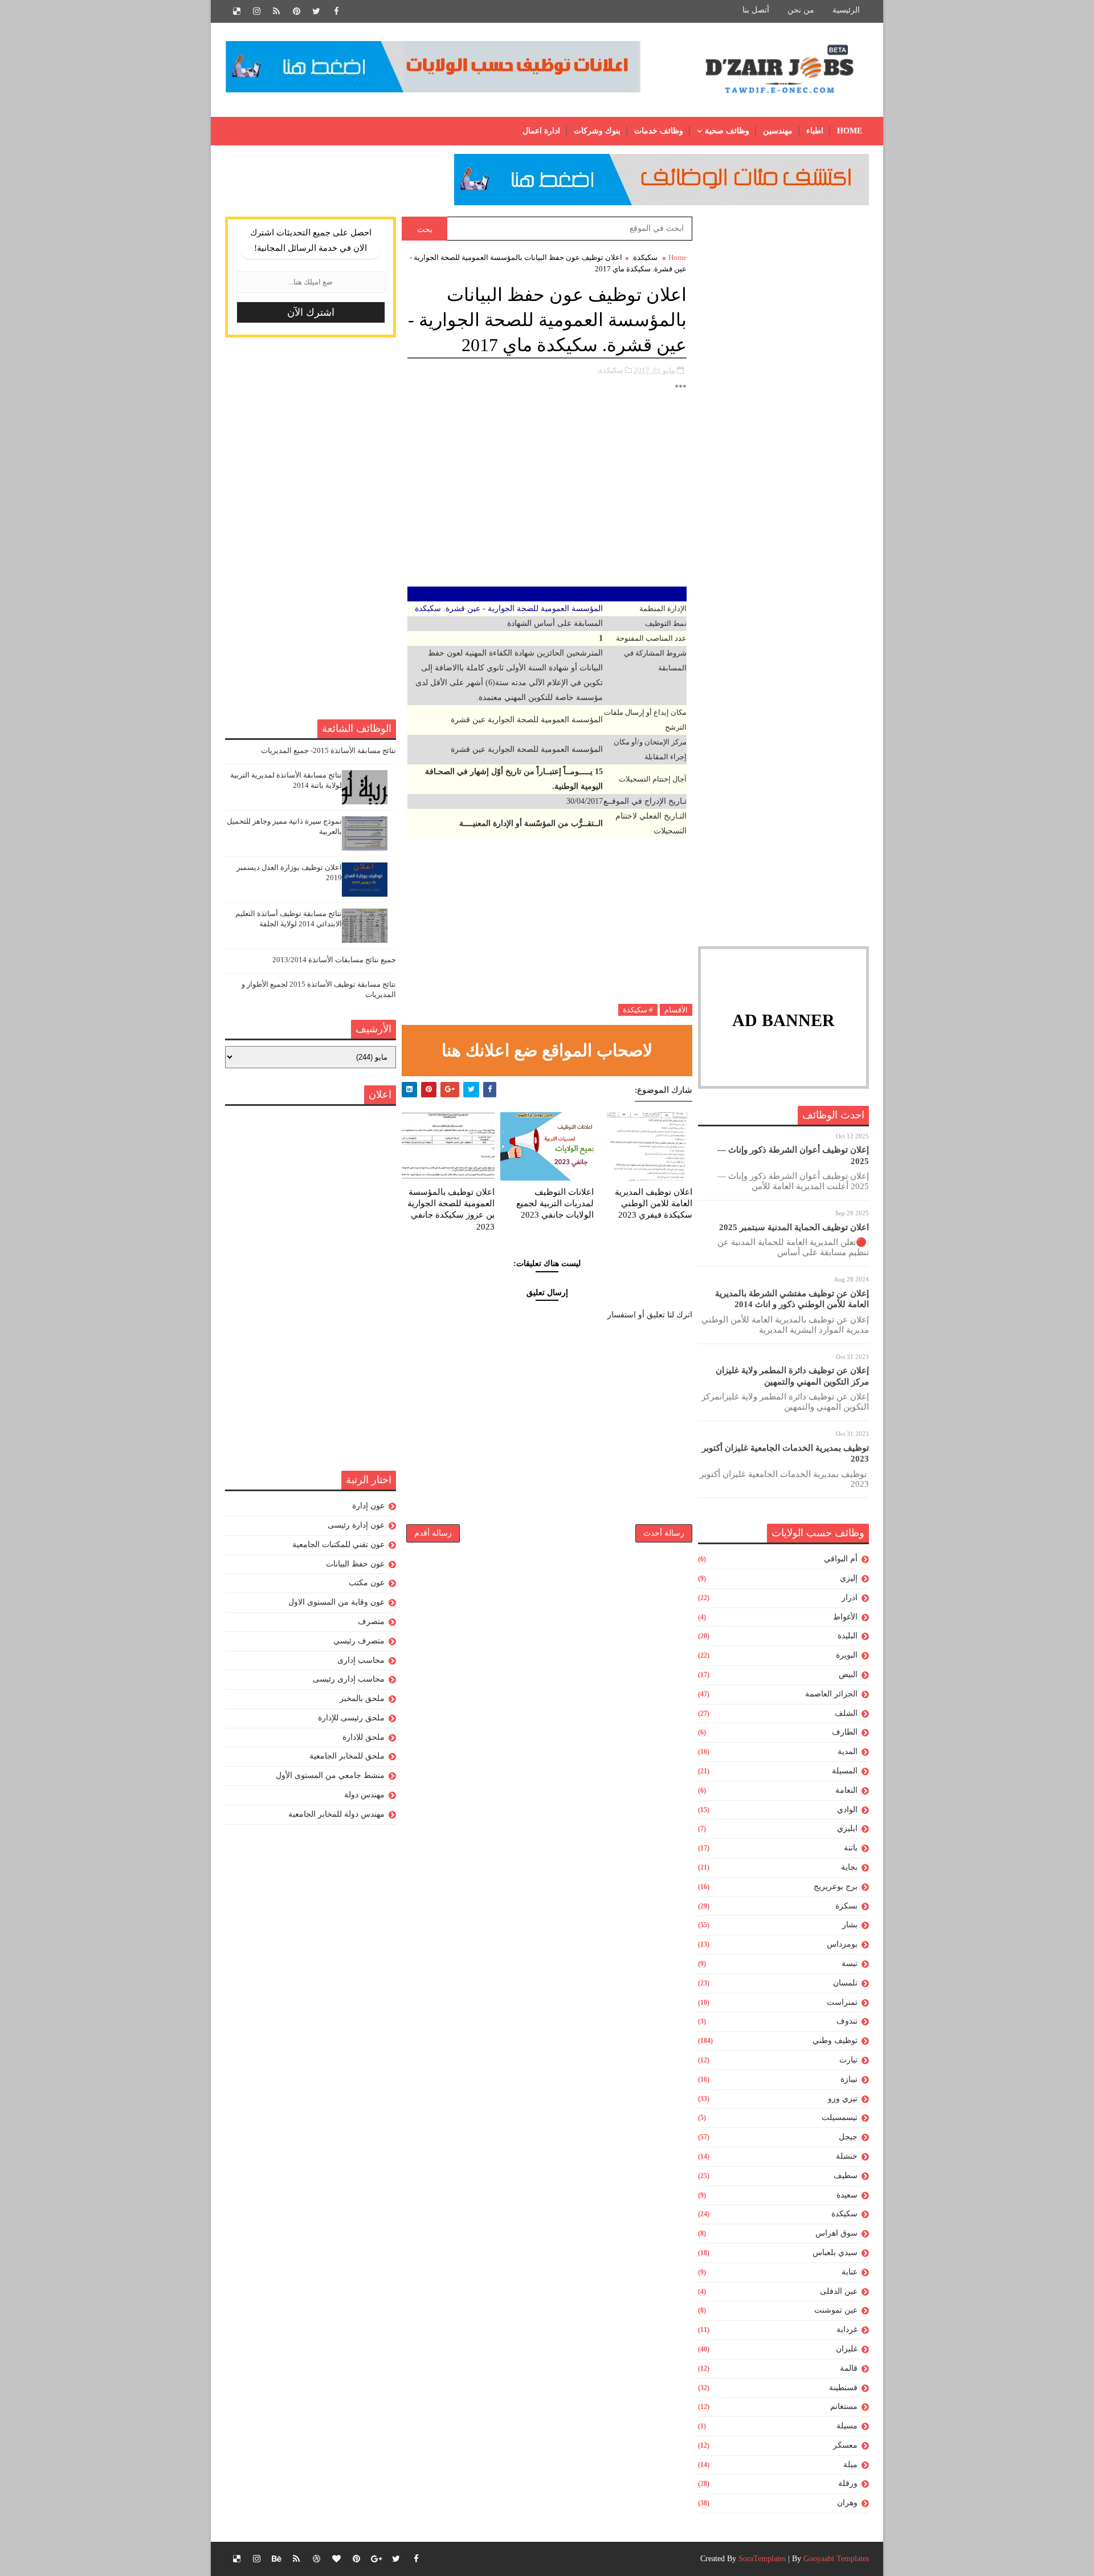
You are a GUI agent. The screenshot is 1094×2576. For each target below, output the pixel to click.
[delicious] (236, 11)
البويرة (847, 1655)
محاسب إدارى (361, 1660)
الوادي (847, 1810)
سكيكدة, (610, 370)
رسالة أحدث (664, 1533)
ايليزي (847, 1828)
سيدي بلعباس (835, 2253)
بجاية (849, 1867)
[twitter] (316, 11)
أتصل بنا (756, 10)
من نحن (801, 10)
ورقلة (848, 2483)
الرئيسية (846, 10)
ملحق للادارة (364, 1737)
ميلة (850, 2465)
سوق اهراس (836, 2233)
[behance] (276, 2559)
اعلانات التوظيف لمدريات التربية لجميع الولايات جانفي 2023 (555, 1204)
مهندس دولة (364, 1795)
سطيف (846, 2176)
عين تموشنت (836, 2310)
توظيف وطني (835, 2040)
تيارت (848, 2060)
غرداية (847, 2329)
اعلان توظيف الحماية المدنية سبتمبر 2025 (794, 1227)
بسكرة (846, 1906)
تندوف (847, 2021)
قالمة (849, 2368)
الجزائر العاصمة (831, 1694)
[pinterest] (296, 11)
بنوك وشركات (597, 131)
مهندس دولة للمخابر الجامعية (336, 1814)
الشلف (846, 1713)
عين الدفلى (839, 2291)
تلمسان (845, 1983)
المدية (848, 1751)
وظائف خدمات (659, 131)
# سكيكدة (638, 1010)
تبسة (850, 1963)
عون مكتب (367, 1583)
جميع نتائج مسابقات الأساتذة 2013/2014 (334, 960)
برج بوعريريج (836, 1887)
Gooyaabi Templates (836, 2559)
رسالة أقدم (433, 1533)
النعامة (846, 1790)
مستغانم (844, 2406)
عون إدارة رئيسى (356, 1525)
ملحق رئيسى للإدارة (351, 1718)
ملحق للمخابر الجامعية (347, 1756)
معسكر (845, 2445)
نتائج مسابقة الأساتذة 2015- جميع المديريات (328, 750)
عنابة (850, 2272)
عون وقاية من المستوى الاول (336, 1602)
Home (850, 131)
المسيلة (845, 1771)
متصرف (371, 1621)
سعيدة (847, 2195)
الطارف (845, 1732)
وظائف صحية (727, 131)
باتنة (851, 1848)
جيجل (848, 2137)
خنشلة (847, 2156)
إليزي (849, 1578)
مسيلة (847, 2426)
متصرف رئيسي (359, 1641)
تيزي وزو (843, 2099)
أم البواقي (841, 1559)
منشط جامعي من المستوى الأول (330, 1775)
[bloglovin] (336, 2559)
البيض (848, 1674)
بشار (850, 1925)
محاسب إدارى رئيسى (349, 1679)
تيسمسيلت (840, 2117)
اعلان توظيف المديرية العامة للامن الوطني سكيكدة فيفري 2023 (654, 1204)
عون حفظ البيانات (355, 1564)
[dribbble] (316, 2559)
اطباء (815, 131)
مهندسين (778, 131)
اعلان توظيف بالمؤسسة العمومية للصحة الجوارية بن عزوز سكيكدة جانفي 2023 (451, 1209)
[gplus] (376, 2559)
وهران (847, 2503)
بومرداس (842, 1944)
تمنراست (842, 2002)
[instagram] (256, 11)
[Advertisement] (783, 388)
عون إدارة (368, 1506)
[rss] (276, 11)
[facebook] (336, 11)
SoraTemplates (762, 2559)
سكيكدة (844, 2214)
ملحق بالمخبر (362, 1698)
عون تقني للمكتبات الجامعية (338, 1545)
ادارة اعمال (541, 131)
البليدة (848, 1636)
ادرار (850, 1598)
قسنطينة (843, 2388)
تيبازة (849, 2079)
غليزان (847, 2349)
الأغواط (845, 1617)
